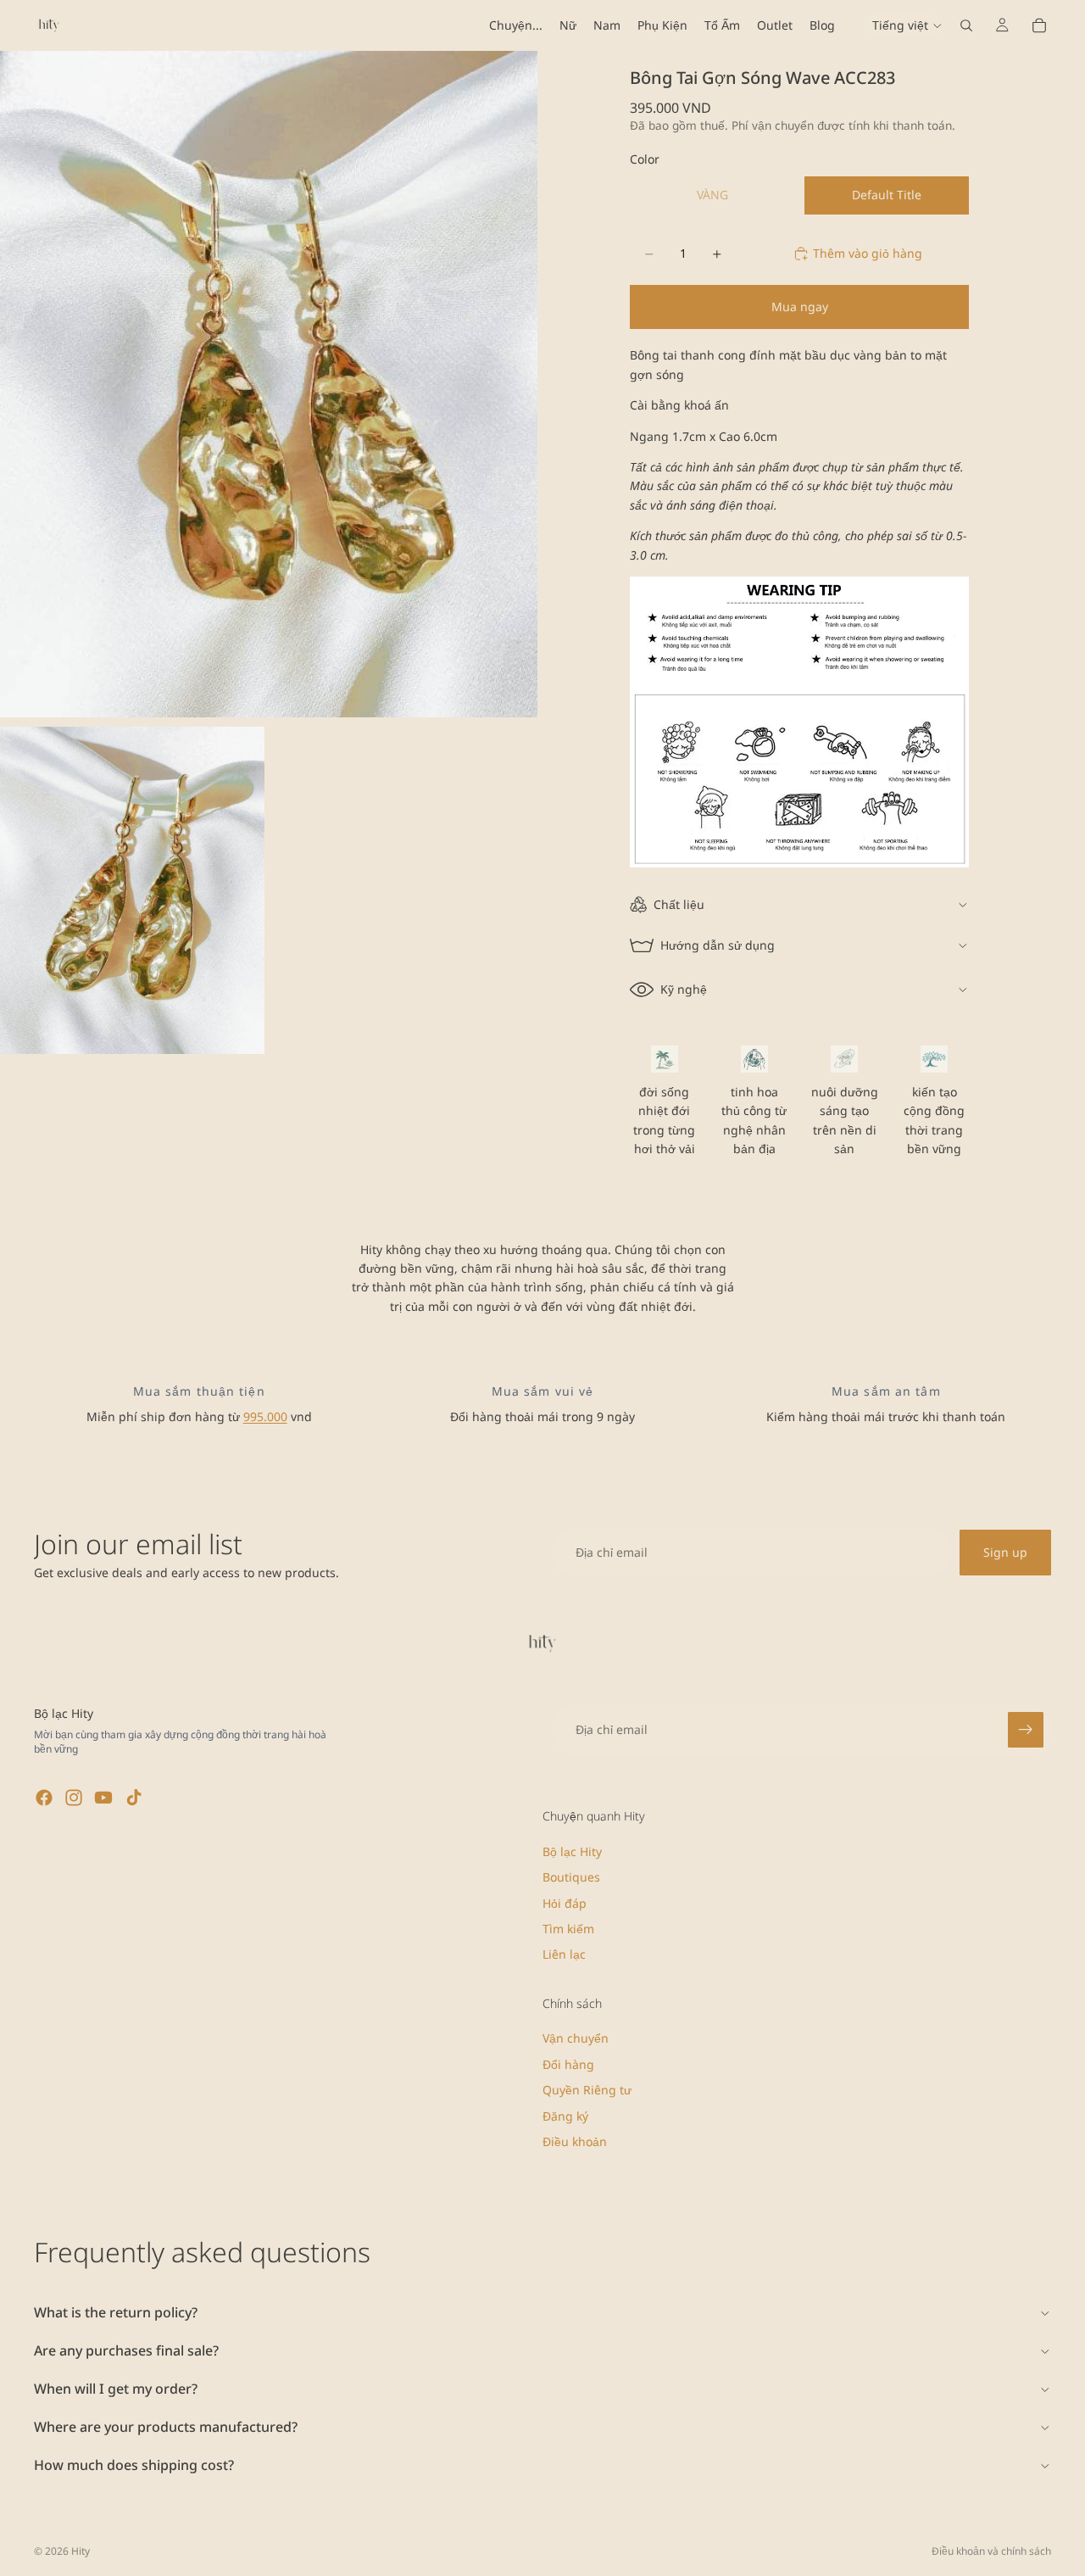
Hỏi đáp (565, 1903)
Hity (81, 2551)
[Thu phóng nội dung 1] (269, 384)
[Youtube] (103, 1798)
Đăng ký (565, 2116)
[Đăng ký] (1026, 1730)
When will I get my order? (116, 2389)
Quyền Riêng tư (587, 2091)
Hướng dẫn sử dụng (718, 945)
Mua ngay (800, 307)
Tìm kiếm (568, 1929)
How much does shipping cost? (134, 2465)
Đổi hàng (568, 2064)
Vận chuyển (576, 2039)
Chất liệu (679, 904)
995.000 (265, 1416)
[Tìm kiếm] (966, 25)
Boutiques (571, 1878)
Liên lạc (564, 1955)
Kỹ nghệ (684, 989)
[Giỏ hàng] (1039, 25)
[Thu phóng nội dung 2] (132, 891)
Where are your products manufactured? (166, 2427)
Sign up (1005, 1552)
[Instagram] (74, 1798)
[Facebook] (44, 1798)
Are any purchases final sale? (126, 2350)
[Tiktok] (134, 1798)
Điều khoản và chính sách (991, 2551)
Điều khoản (575, 2141)
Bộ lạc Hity (572, 1851)
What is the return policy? (116, 2312)
